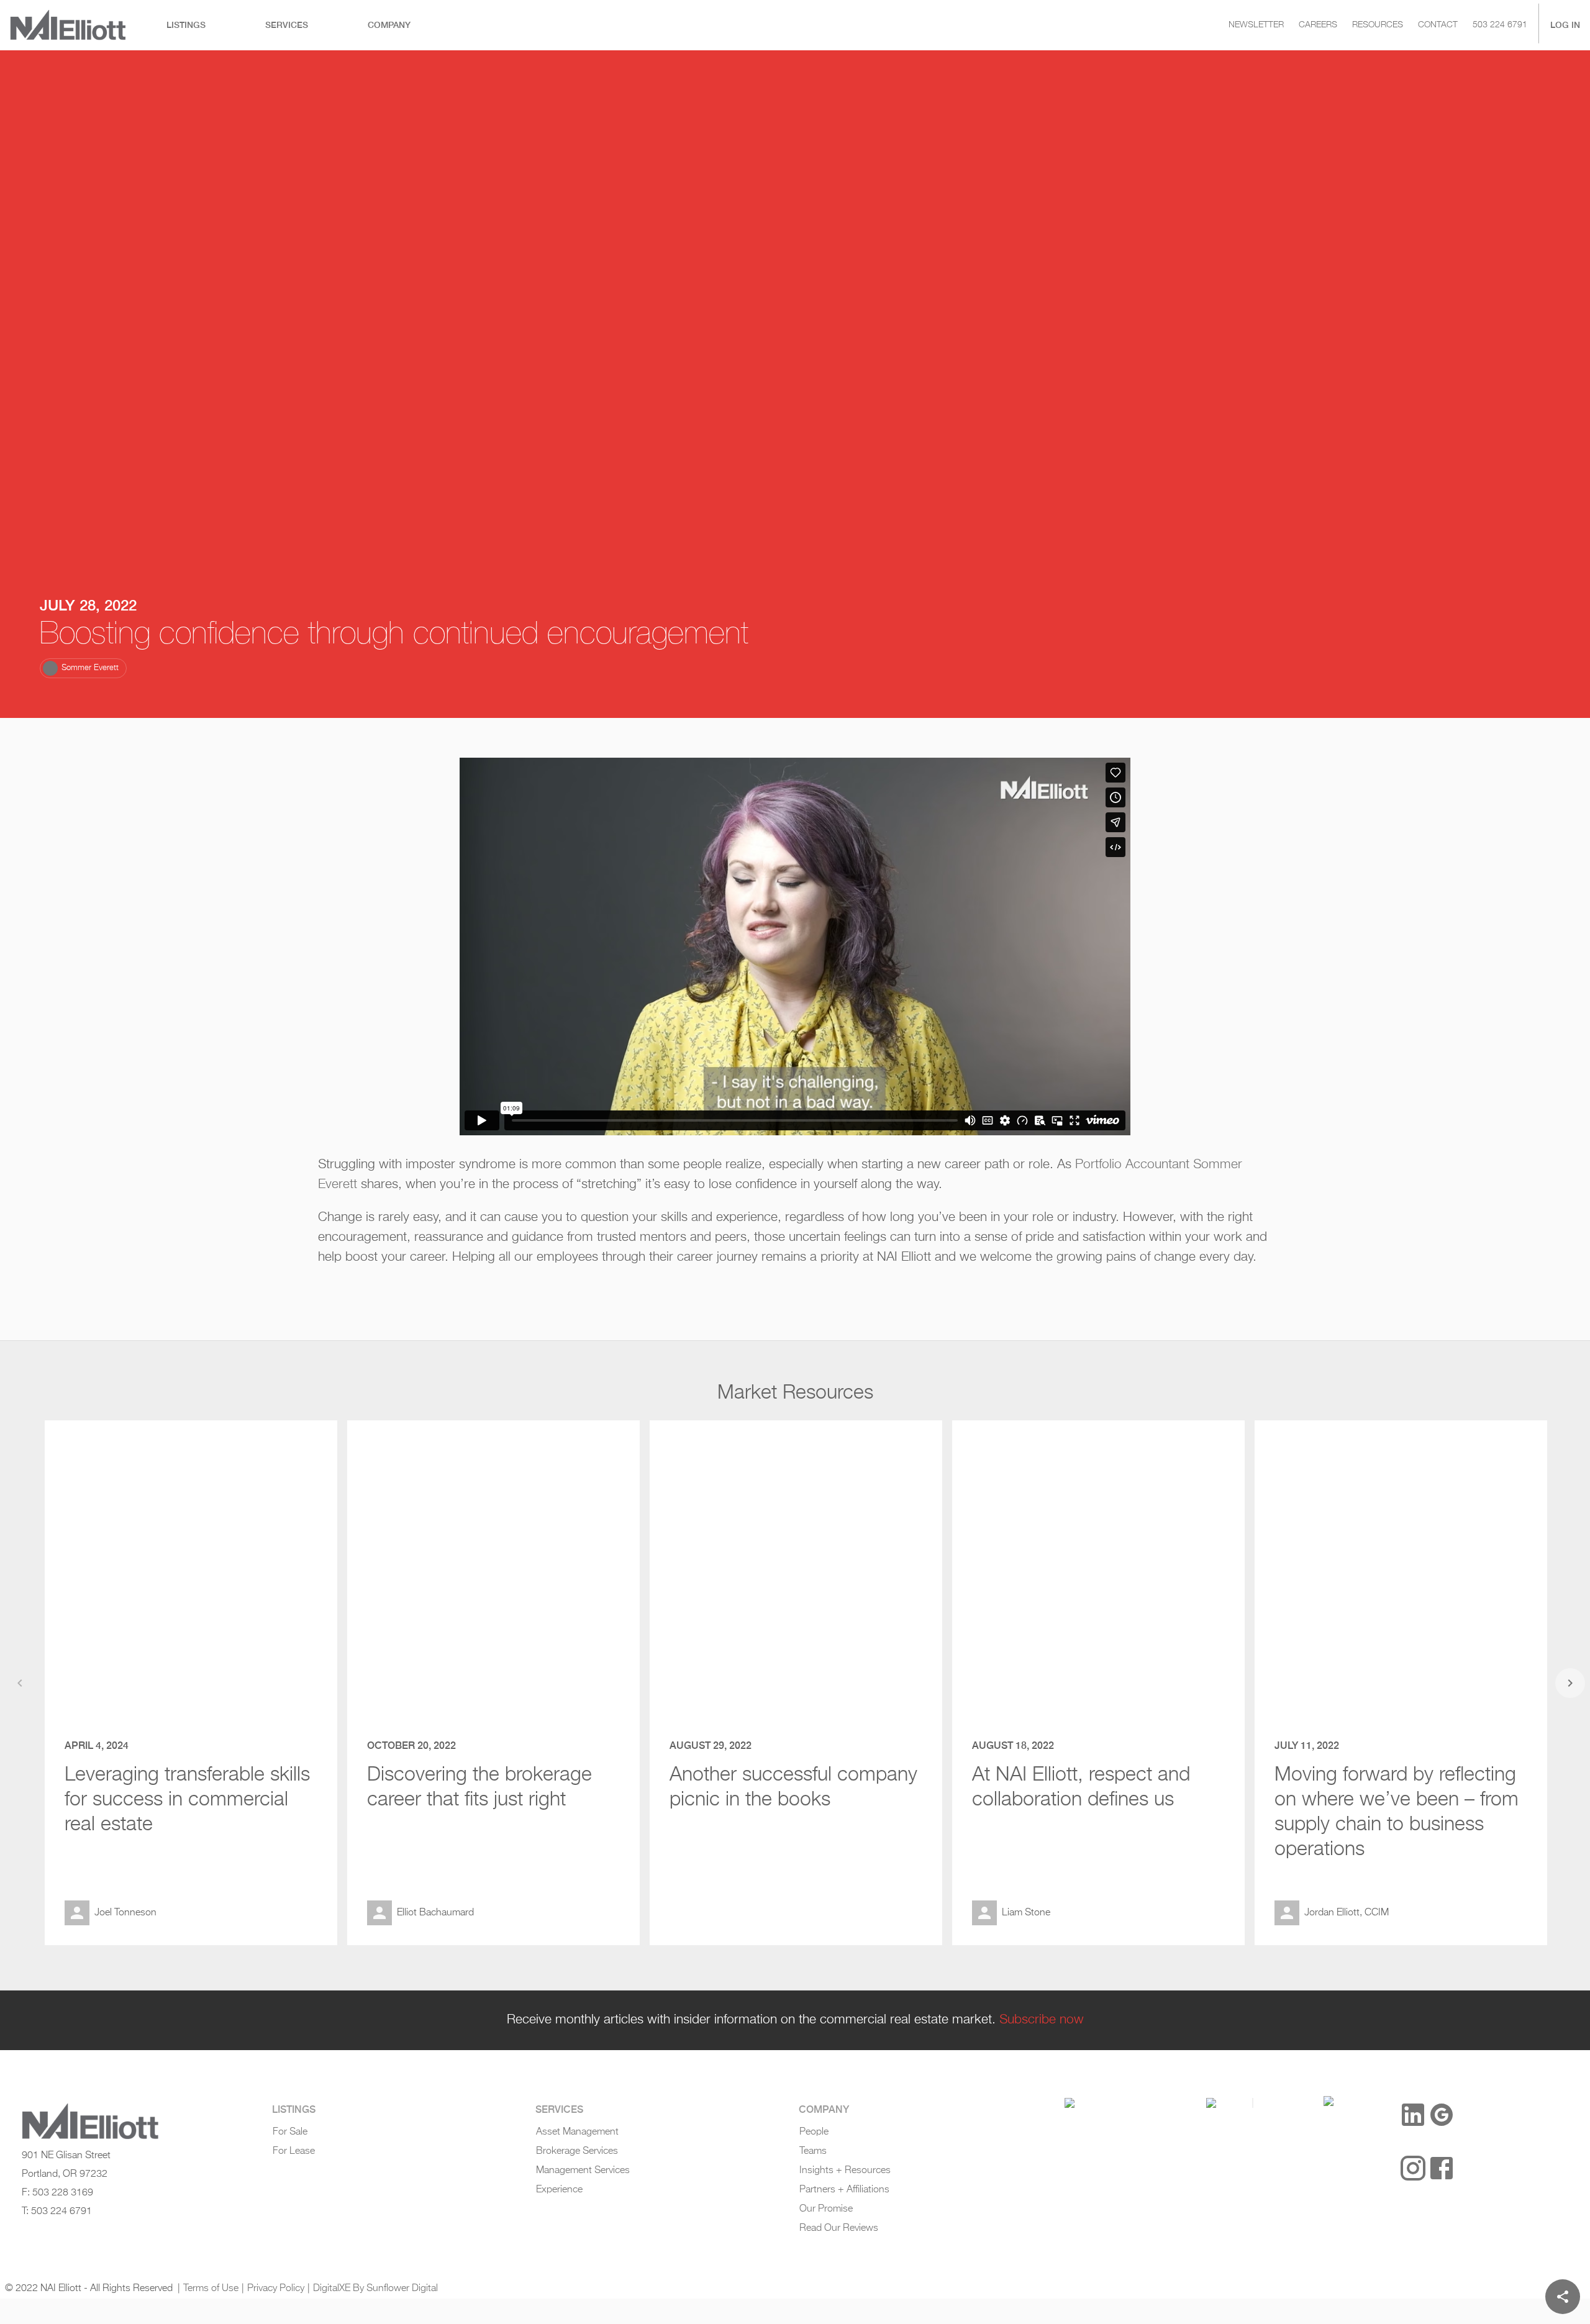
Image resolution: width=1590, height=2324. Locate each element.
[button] (83, 668)
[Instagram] (1413, 2168)
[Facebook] (1442, 2168)
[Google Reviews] (1442, 2115)
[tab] (186, 25)
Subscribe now (1042, 2020)
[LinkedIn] (1413, 2115)
